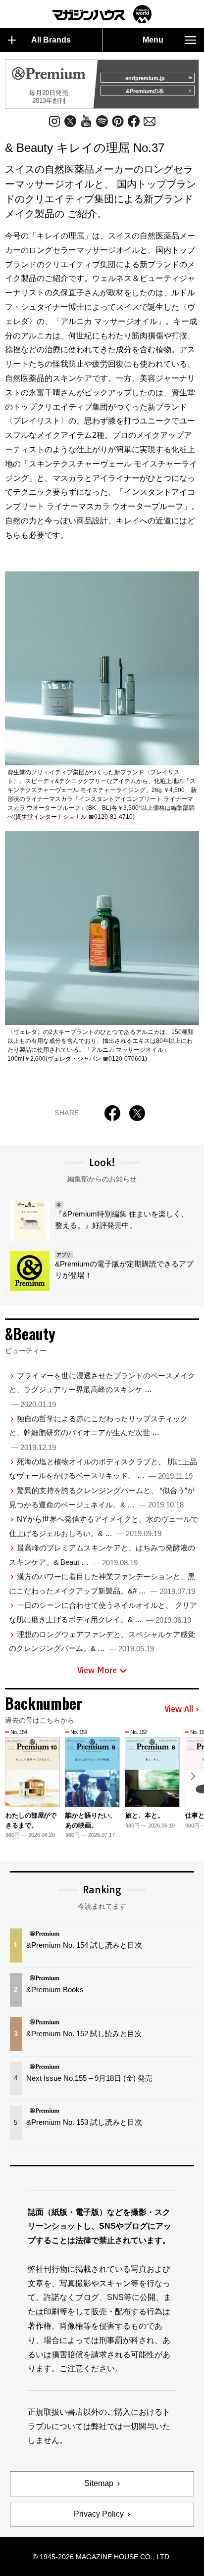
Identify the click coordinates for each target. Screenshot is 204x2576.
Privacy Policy (99, 2514)
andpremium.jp (145, 78)
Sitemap (99, 2483)
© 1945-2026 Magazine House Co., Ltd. (102, 2557)
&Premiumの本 (145, 91)
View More (97, 1670)
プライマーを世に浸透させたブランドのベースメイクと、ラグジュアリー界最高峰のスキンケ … (102, 1390)
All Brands (51, 40)
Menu (153, 40)
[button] (193, 1776)
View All (179, 1709)
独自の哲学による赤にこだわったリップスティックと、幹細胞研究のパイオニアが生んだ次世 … (99, 1433)
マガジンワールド (102, 14)
